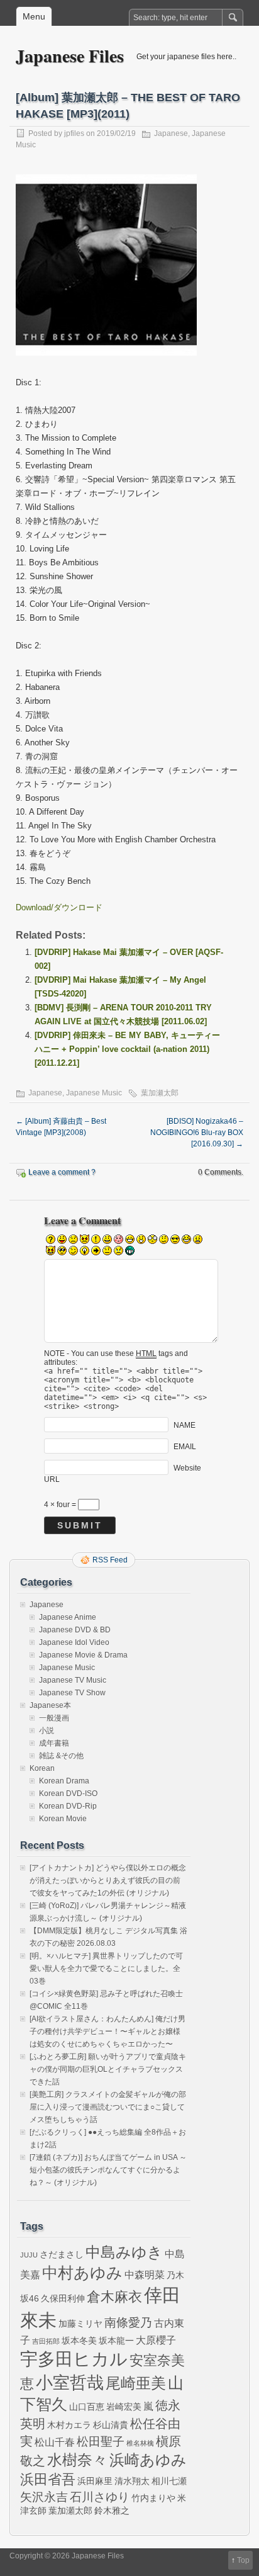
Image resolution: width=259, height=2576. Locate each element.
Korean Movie (63, 1819)
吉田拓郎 (46, 2341)
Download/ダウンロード (59, 907)
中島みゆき (124, 2252)
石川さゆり (100, 2497)
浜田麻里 (95, 2481)
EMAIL (185, 1447)
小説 (47, 1731)
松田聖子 (101, 2442)
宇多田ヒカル (74, 2359)
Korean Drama (64, 1781)
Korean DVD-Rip (68, 1806)
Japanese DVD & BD (75, 1630)
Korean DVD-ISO (68, 1794)
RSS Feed (110, 1560)
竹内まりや (153, 2498)
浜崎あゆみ (148, 2460)
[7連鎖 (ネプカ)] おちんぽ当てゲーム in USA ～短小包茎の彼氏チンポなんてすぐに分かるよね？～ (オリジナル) (108, 2170)
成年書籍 (54, 1743)
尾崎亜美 (136, 2383)
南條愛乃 (128, 2323)
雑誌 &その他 (61, 1756)
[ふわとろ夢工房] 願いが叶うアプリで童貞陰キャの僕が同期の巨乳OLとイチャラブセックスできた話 (108, 2069)
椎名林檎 (140, 2443)
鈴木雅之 (112, 2511)
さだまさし (62, 2254)
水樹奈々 (77, 2460)
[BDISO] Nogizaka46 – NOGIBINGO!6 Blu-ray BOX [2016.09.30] (197, 1133)
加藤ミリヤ (80, 2324)
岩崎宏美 (124, 2407)
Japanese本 (50, 1705)
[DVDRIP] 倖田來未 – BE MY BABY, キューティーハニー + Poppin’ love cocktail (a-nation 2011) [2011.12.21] (127, 1049)
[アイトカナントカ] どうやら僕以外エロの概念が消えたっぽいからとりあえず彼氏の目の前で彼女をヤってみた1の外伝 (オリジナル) (108, 1880)
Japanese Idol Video (74, 1642)
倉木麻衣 (114, 2297)
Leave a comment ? (62, 1172)
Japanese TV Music (73, 1680)
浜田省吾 (48, 2479)
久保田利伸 (63, 2298)
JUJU (29, 2255)
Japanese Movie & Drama (83, 1655)
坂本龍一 (116, 2341)
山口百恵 (87, 2407)
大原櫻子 (156, 2340)
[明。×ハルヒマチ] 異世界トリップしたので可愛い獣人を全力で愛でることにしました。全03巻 (106, 1969)
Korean (42, 1768)
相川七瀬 (169, 2481)
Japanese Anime (68, 1617)
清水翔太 (132, 2481)
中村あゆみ (82, 2273)
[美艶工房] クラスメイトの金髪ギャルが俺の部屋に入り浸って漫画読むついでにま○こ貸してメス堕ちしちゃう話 (108, 2107)
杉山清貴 (111, 2425)
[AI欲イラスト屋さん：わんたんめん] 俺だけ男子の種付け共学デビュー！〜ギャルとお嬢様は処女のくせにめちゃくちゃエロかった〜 (107, 2031)
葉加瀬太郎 (160, 1093)
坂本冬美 (79, 2341)
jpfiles (74, 133)
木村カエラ (69, 2425)
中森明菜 (145, 2274)
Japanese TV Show (72, 1693)
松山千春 (55, 2442)
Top (243, 2560)
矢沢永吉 (44, 2497)
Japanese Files (70, 56)
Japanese (171, 133)
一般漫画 (54, 1718)
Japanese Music (94, 1093)
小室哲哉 (70, 2382)
